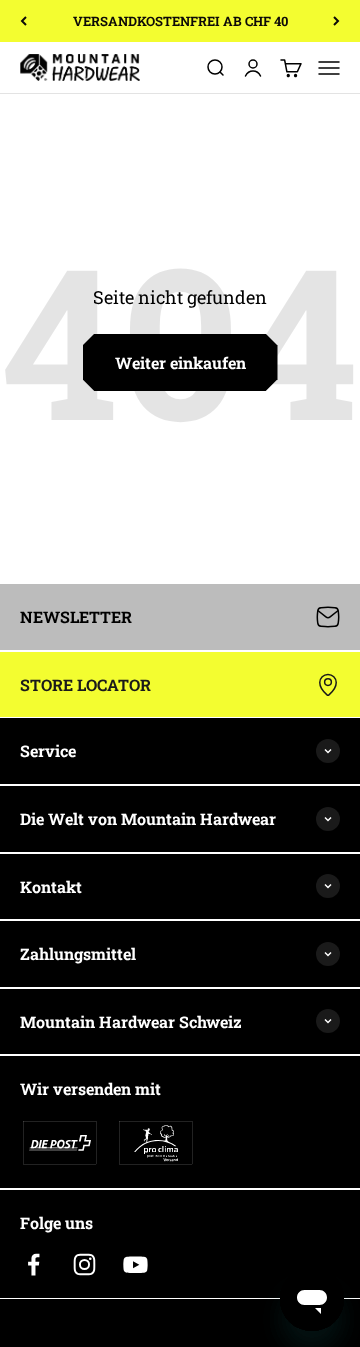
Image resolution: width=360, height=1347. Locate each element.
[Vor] (336, 21)
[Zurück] (23, 21)
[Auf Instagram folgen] (84, 1264)
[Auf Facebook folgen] (33, 1264)
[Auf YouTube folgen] (135, 1264)
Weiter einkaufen (180, 362)
